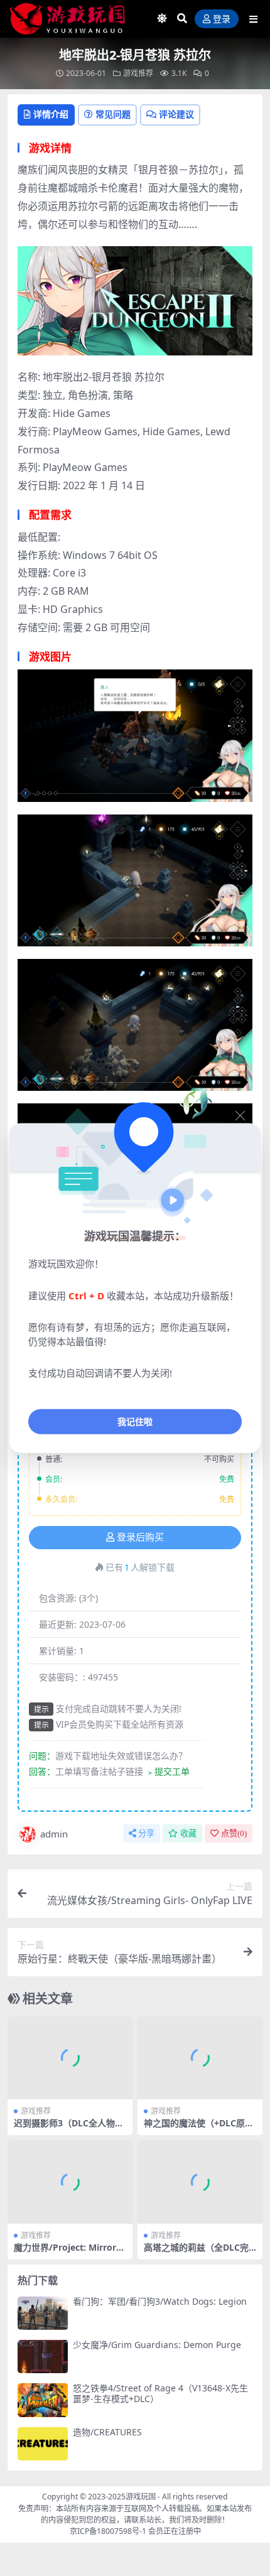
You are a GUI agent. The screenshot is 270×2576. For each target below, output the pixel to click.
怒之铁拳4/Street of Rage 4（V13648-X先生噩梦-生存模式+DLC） (160, 2393)
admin (54, 1834)
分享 (146, 1833)
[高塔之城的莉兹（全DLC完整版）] (200, 2182)
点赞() (234, 1833)
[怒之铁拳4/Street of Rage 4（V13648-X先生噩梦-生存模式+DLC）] (43, 2400)
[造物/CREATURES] (43, 2444)
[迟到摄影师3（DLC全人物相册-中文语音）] (70, 2058)
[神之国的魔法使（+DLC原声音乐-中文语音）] (200, 2058)
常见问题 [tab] (113, 114)
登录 (222, 19)
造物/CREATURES (107, 2432)
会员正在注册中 (175, 2531)
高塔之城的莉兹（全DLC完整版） (196, 2253)
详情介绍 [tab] (51, 114)
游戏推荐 (138, 73)
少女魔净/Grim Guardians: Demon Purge (157, 2345)
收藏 (188, 1833)
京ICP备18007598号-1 (108, 2531)
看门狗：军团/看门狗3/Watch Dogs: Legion (160, 2301)
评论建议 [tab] (176, 114)
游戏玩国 (141, 2497)
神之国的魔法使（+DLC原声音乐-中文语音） (199, 2128)
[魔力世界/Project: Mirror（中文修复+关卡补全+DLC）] (70, 2182)
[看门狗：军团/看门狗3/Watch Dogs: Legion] (43, 2313)
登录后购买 (140, 1537)
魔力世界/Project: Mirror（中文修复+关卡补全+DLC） (71, 2253)
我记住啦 (135, 1421)
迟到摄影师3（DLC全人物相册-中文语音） (69, 2128)
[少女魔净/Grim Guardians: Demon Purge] (43, 2357)
